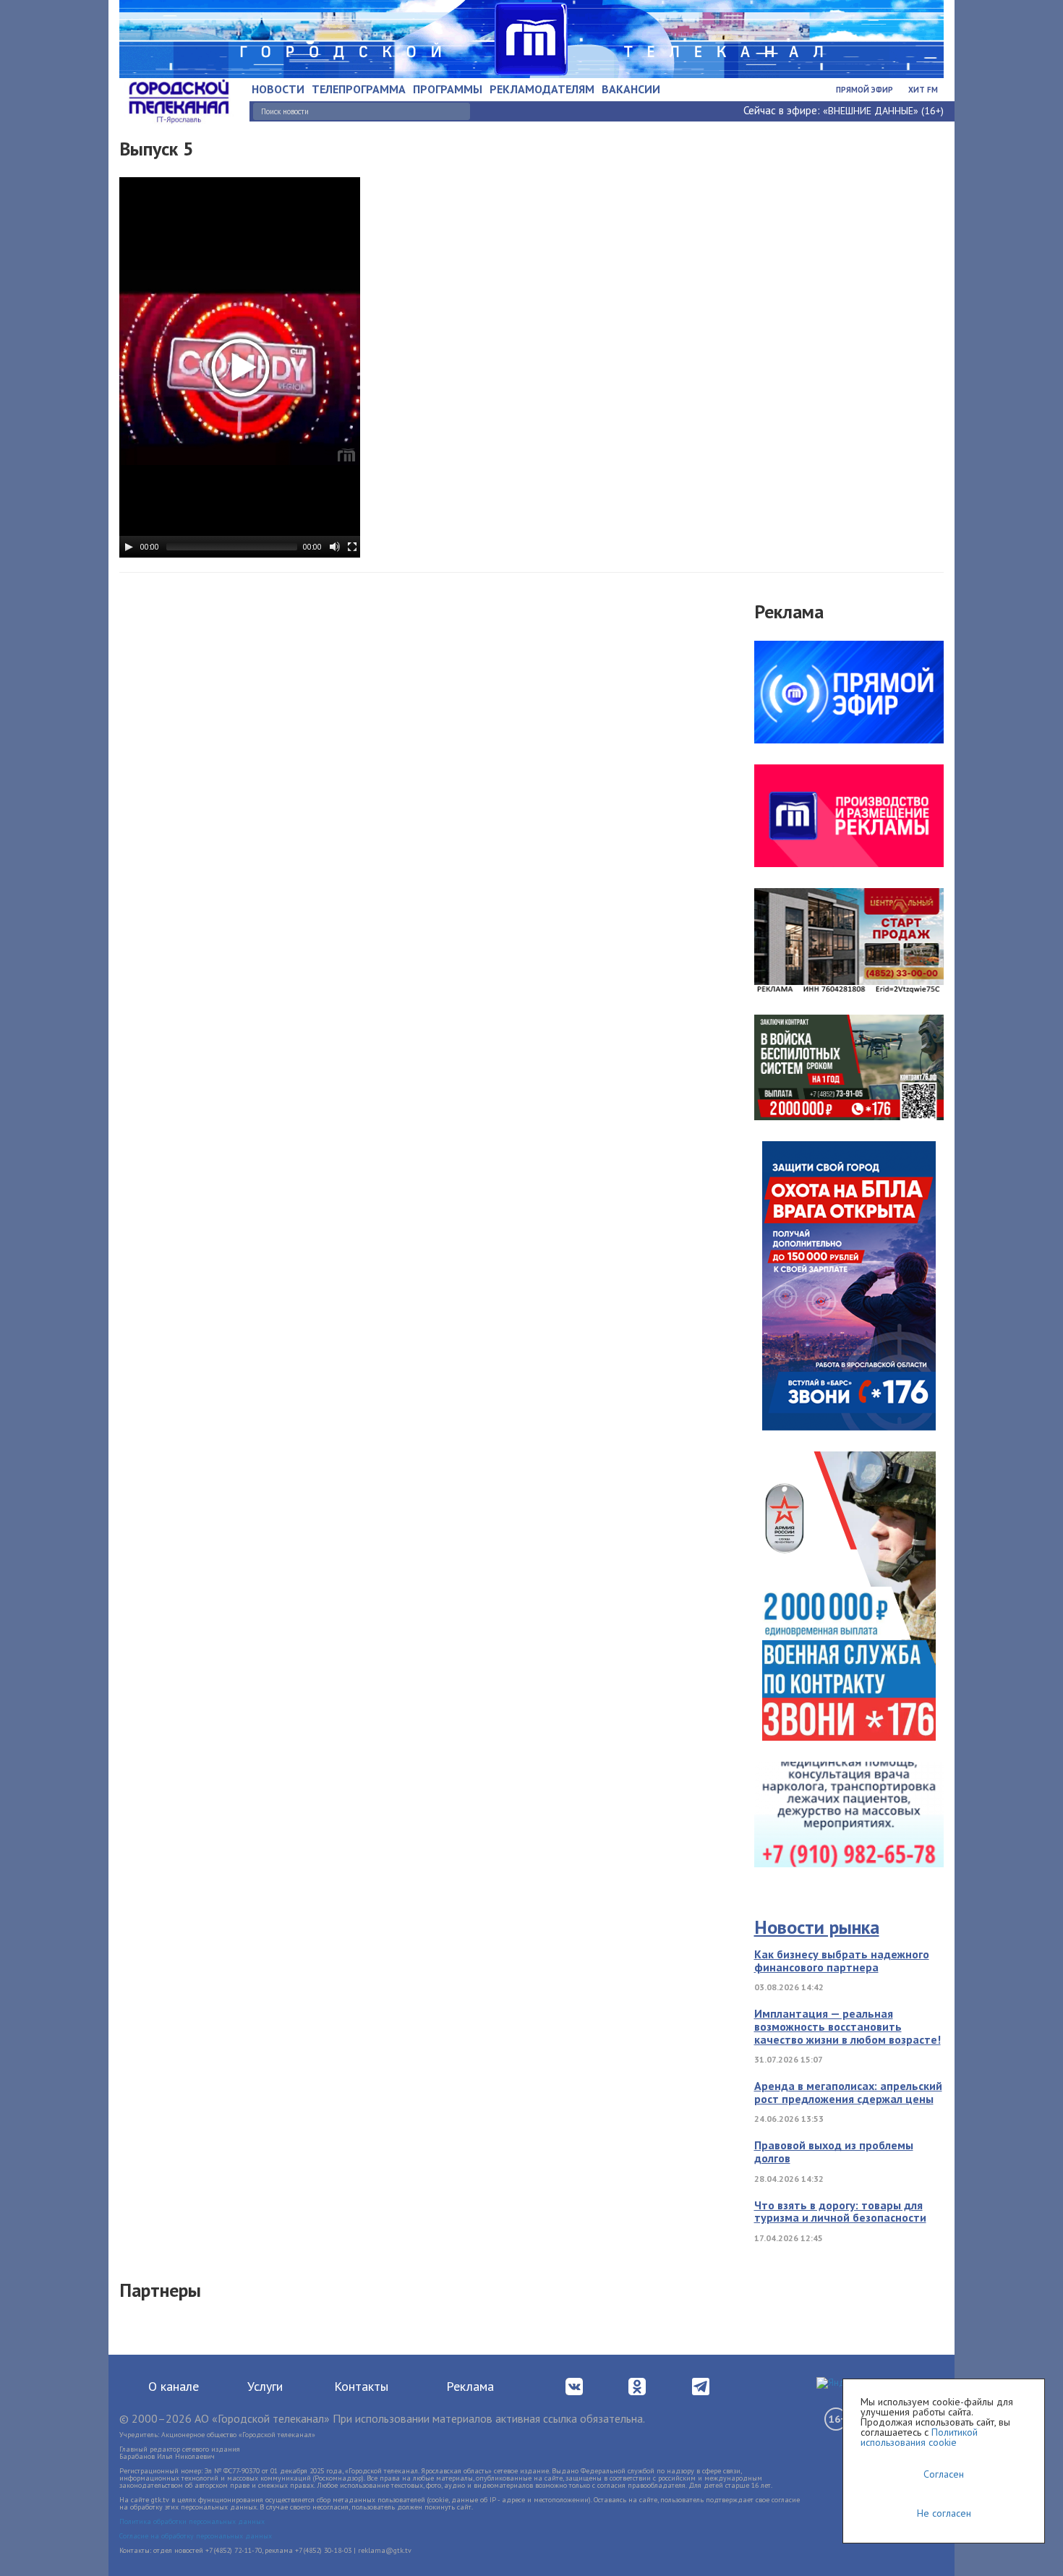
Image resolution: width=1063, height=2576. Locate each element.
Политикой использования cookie (919, 2437)
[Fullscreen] (352, 547)
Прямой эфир (865, 90)
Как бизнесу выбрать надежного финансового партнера (842, 1961)
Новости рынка (817, 1927)
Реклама (470, 2386)
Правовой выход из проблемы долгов (834, 2151)
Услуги (265, 2386)
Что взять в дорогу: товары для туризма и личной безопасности (840, 2212)
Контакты (361, 2386)
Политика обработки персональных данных (192, 2521)
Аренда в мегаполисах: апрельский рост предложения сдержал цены (848, 2092)
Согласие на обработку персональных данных (196, 2536)
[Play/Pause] (129, 547)
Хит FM (923, 90)
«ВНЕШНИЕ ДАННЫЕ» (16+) (883, 111)
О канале (174, 2386)
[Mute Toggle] (335, 547)
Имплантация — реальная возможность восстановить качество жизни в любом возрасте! (848, 2026)
